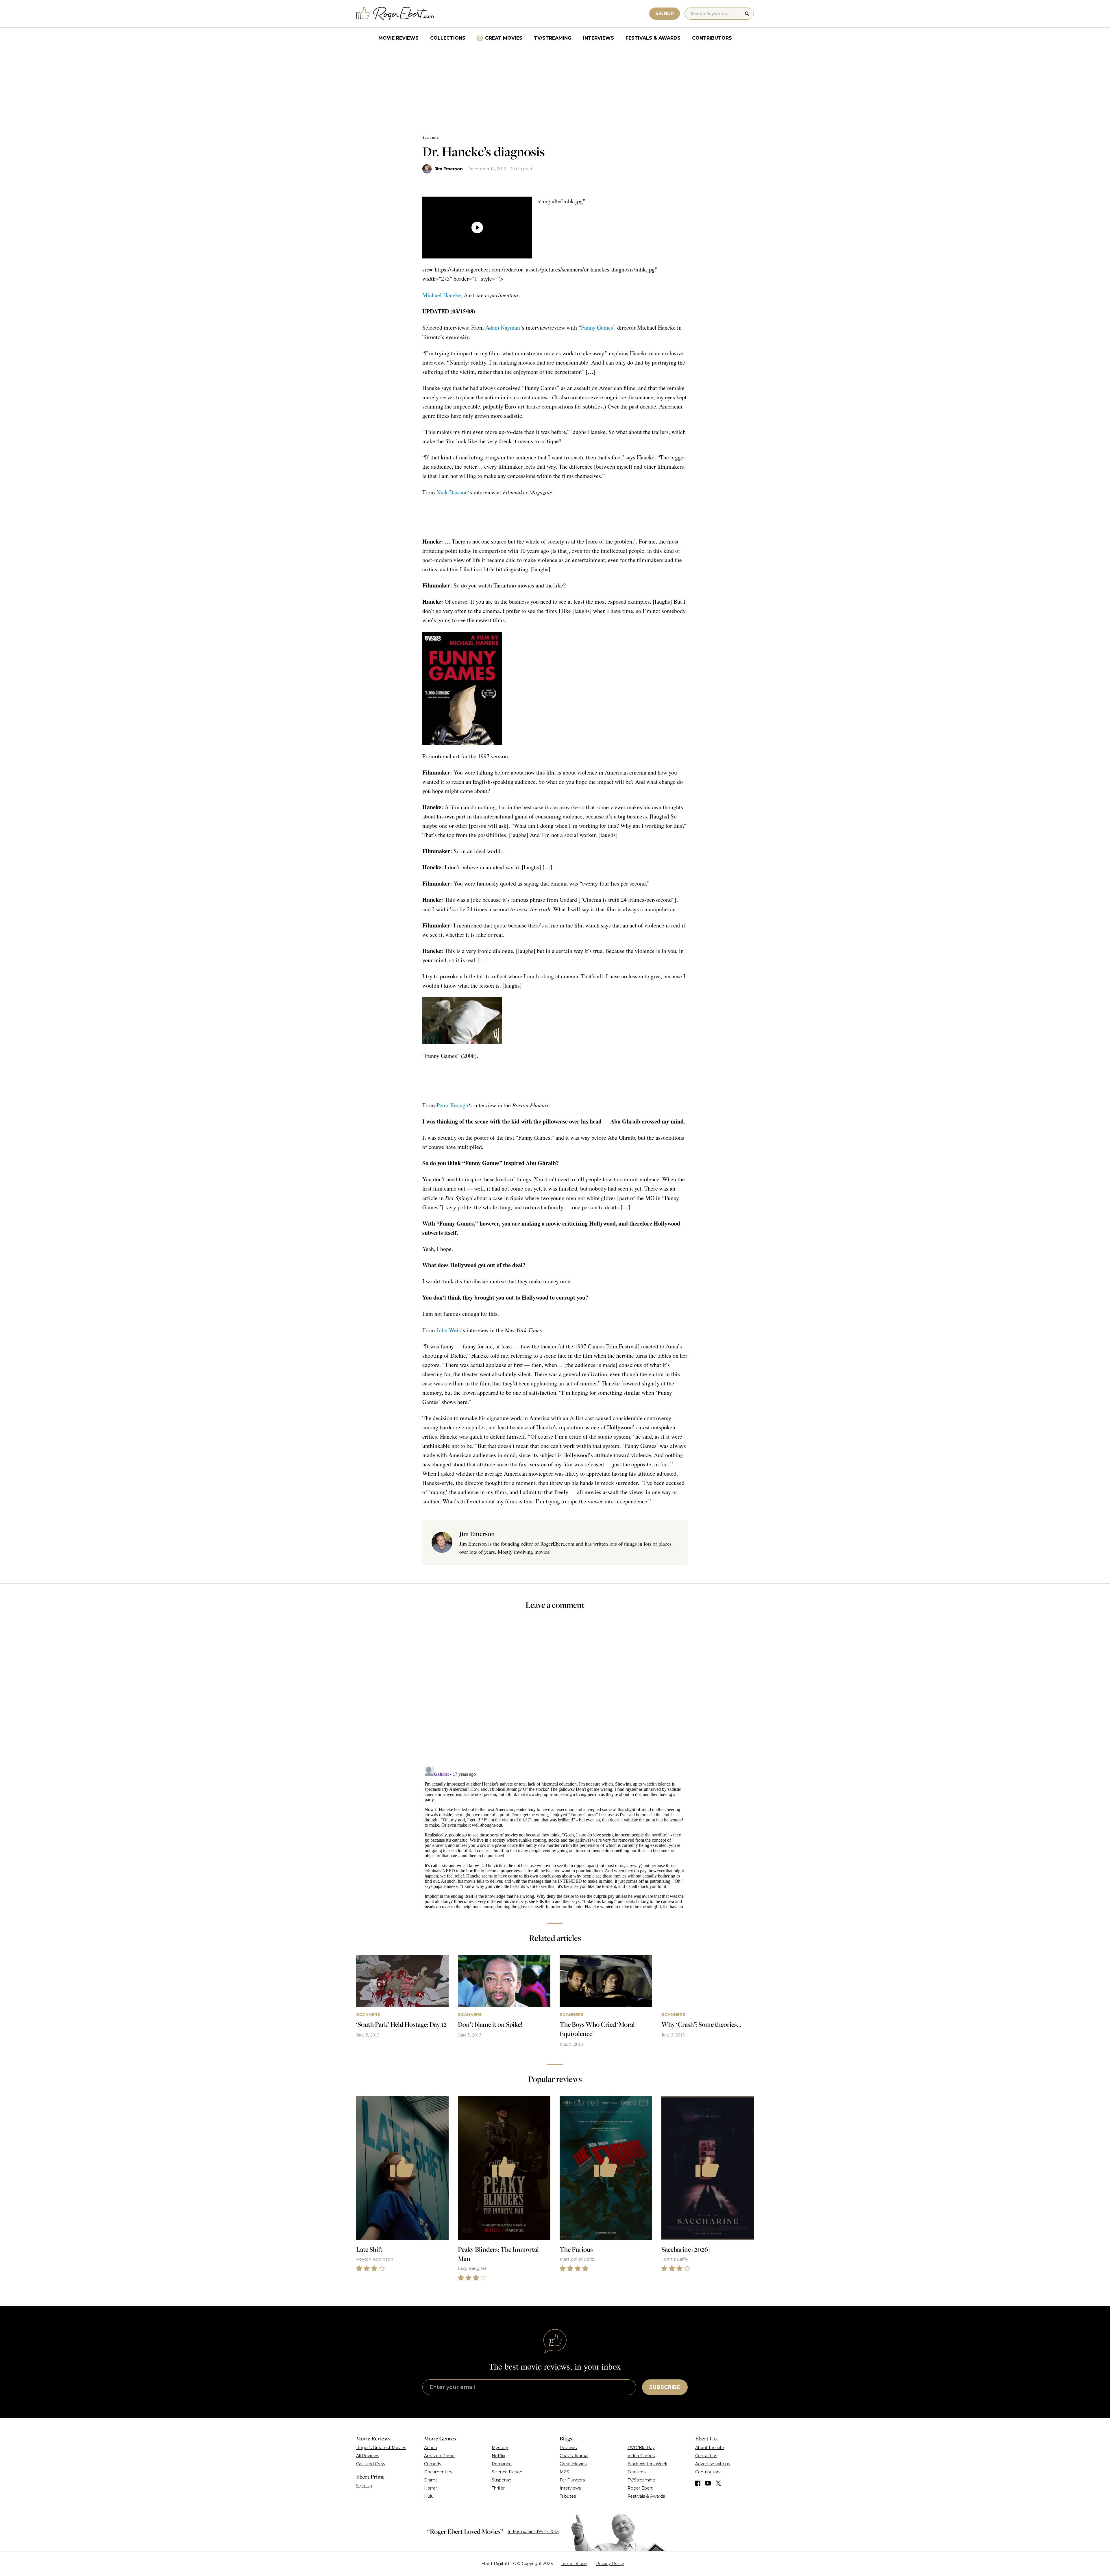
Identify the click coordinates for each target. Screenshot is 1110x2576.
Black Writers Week (647, 2464)
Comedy (433, 2464)
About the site (710, 2448)
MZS (564, 2472)
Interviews (599, 38)
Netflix (498, 2456)
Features (637, 2472)
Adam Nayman (503, 327)
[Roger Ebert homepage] (395, 14)
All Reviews (368, 2456)
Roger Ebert (640, 2488)
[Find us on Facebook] (698, 2483)
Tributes (568, 2496)
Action (431, 2448)
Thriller (498, 2488)
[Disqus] (555, 1836)
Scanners (430, 137)
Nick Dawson (452, 492)
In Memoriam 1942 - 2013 (533, 2531)
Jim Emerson (449, 169)
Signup (665, 13)
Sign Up (364, 2486)
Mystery (500, 2448)
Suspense (502, 2480)
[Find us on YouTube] (708, 2483)
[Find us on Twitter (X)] (718, 2483)
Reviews (568, 2448)
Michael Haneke (442, 295)
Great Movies (504, 38)
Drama (431, 2480)
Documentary (438, 2472)
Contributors (712, 38)
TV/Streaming (553, 38)
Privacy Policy (610, 2564)
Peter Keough (452, 1105)
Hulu (429, 2496)
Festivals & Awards (653, 38)
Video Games (641, 2456)
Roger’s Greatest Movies (381, 2448)
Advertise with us (713, 2464)
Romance (502, 2464)
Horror (431, 2488)
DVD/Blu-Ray (641, 2448)
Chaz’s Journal (574, 2456)
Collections (448, 38)
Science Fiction (507, 2472)
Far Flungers (572, 2480)
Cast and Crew (371, 2464)
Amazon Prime (439, 2456)
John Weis (449, 1330)
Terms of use (574, 2564)
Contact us (706, 2456)
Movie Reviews (398, 38)
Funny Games (597, 327)
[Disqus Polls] (555, 1692)
